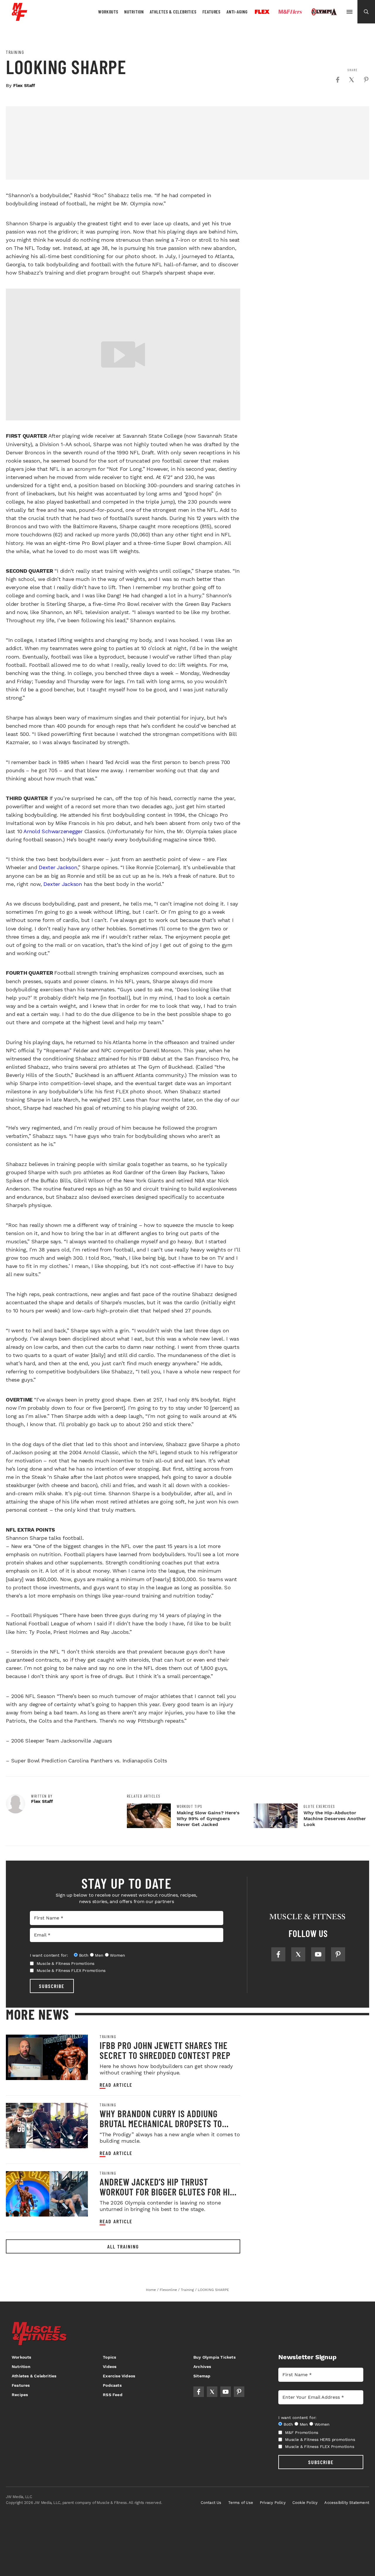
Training (15, 52)
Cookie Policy (305, 2503)
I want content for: (49, 1955)
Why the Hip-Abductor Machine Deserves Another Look (335, 1819)
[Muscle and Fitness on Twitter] (298, 1954)
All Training (123, 2246)
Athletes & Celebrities (173, 12)
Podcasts (112, 2385)
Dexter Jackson (58, 867)
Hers (290, 12)
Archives (202, 2367)
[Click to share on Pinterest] (366, 80)
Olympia (324, 12)
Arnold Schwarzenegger (53, 831)
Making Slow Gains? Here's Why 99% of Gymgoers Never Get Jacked (208, 1819)
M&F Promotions (302, 2432)
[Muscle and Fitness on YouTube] (318, 1954)
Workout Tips (190, 1806)
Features (212, 12)
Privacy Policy (273, 2503)
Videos (110, 2367)
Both (84, 1955)
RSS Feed (113, 2395)
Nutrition (134, 12)
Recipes (20, 2395)
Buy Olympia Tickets (214, 2357)
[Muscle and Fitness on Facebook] (278, 1954)
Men (99, 1955)
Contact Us (211, 2503)
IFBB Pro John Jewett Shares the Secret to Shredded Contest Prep (165, 2050)
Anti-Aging (237, 12)
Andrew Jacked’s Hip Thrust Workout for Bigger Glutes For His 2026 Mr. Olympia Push (167, 2192)
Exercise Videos (119, 2376)
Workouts (108, 12)
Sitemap (202, 2376)
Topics (109, 2357)
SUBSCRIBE (52, 1986)
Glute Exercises (319, 1806)
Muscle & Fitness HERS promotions (320, 2439)
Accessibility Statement (347, 2503)
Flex (262, 12)
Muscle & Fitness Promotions (66, 1963)
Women (117, 1955)
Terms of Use (241, 2503)
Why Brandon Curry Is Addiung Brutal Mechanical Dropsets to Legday (161, 2123)
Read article (116, 2085)
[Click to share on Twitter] (352, 80)
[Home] (19, 19)
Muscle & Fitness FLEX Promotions (71, 1970)
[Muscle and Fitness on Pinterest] (338, 1954)
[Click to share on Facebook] (337, 80)
